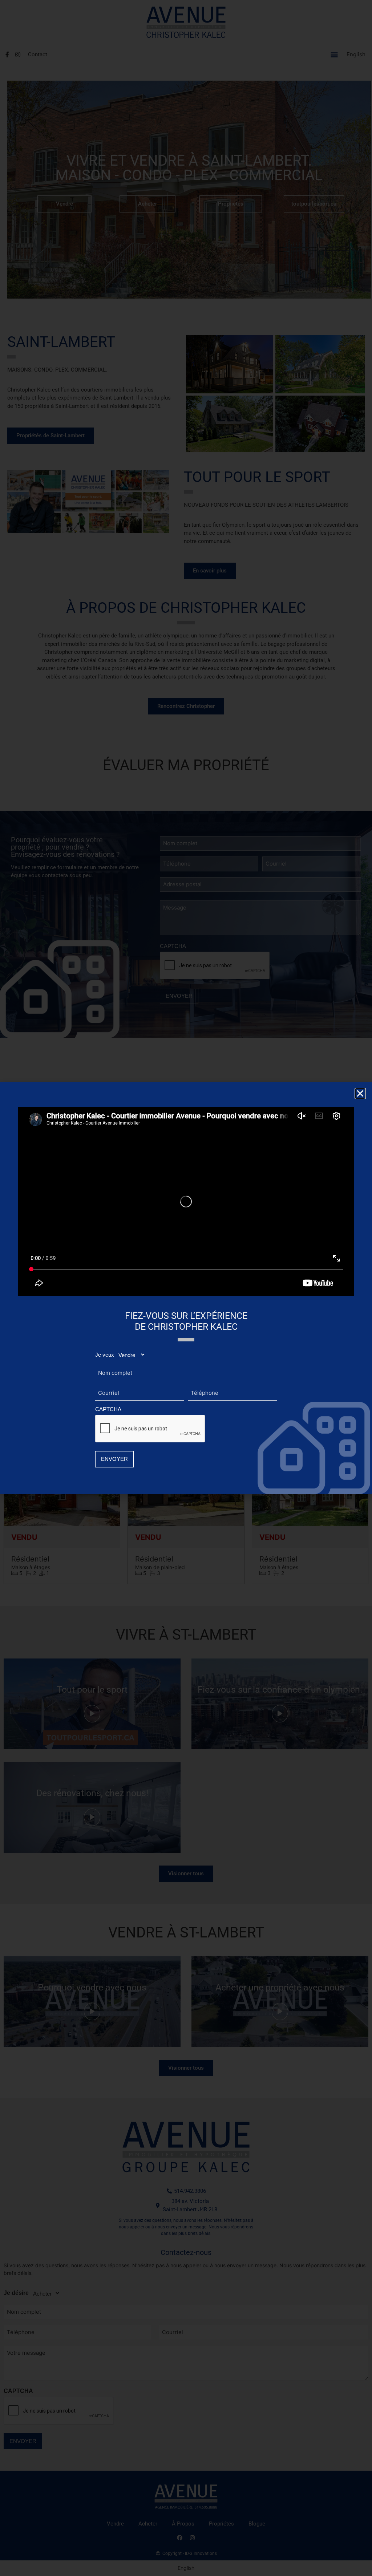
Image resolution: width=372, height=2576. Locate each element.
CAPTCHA (108, 1409)
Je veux (105, 1355)
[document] (186, 1288)
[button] (360, 1093)
